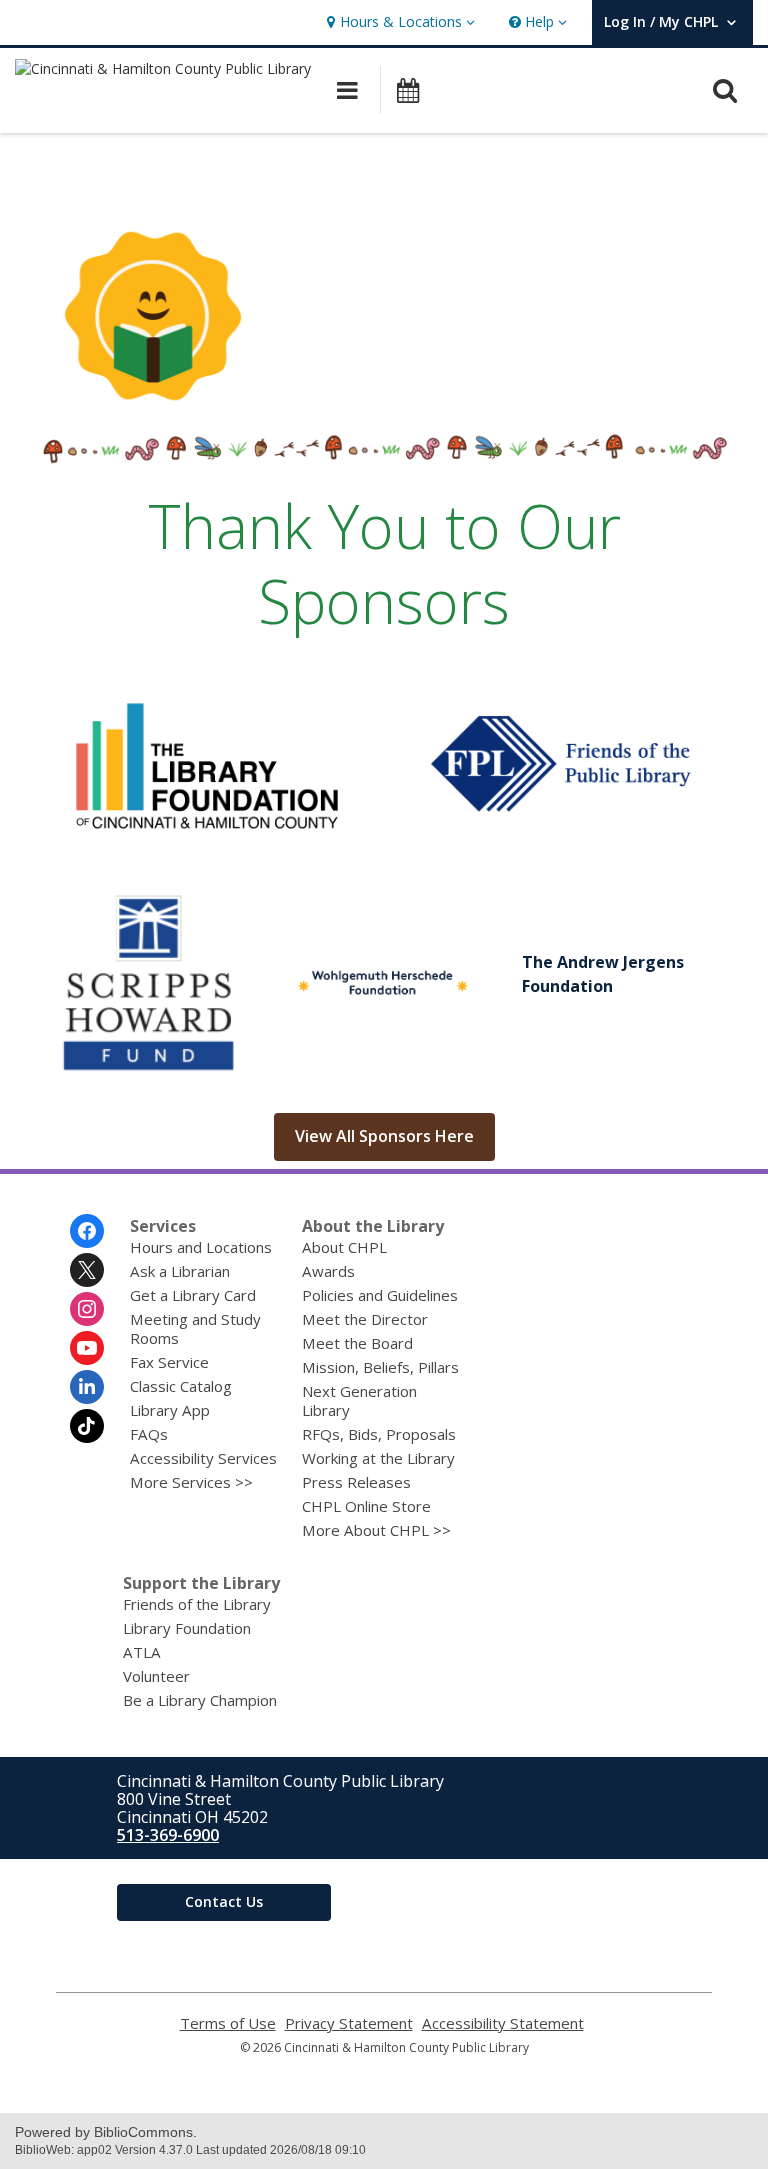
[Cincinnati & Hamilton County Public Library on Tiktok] (87, 1426)
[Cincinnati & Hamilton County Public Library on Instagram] (87, 1309)
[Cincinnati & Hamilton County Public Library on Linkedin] (87, 1387)
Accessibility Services (203, 1458)
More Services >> (191, 1482)
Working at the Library (378, 1458)
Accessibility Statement (503, 2023)
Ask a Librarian (180, 1271)
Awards (328, 1271)
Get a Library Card (193, 1295)
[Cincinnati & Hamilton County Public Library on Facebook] (87, 1231)
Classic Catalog (181, 1386)
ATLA (142, 1652)
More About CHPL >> (376, 1530)
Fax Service (169, 1362)
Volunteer (156, 1676)
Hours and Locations (201, 1247)
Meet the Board (357, 1343)
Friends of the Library (197, 1604)
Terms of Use (228, 2023)
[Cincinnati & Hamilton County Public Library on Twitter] (87, 1270)
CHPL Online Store (366, 1506)
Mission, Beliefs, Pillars (380, 1367)
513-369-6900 (168, 1835)
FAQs (149, 1434)
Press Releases (356, 1482)
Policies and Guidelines (380, 1295)
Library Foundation (187, 1628)
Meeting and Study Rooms (195, 1328)
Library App (170, 1410)
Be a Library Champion (200, 1700)
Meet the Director (365, 1319)
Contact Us (224, 1901)
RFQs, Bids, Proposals (379, 1434)
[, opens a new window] (207, 847)
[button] (398, 22)
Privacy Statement (349, 2023)
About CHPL (344, 1247)
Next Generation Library (359, 1400)
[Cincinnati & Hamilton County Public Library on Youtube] (87, 1348)
